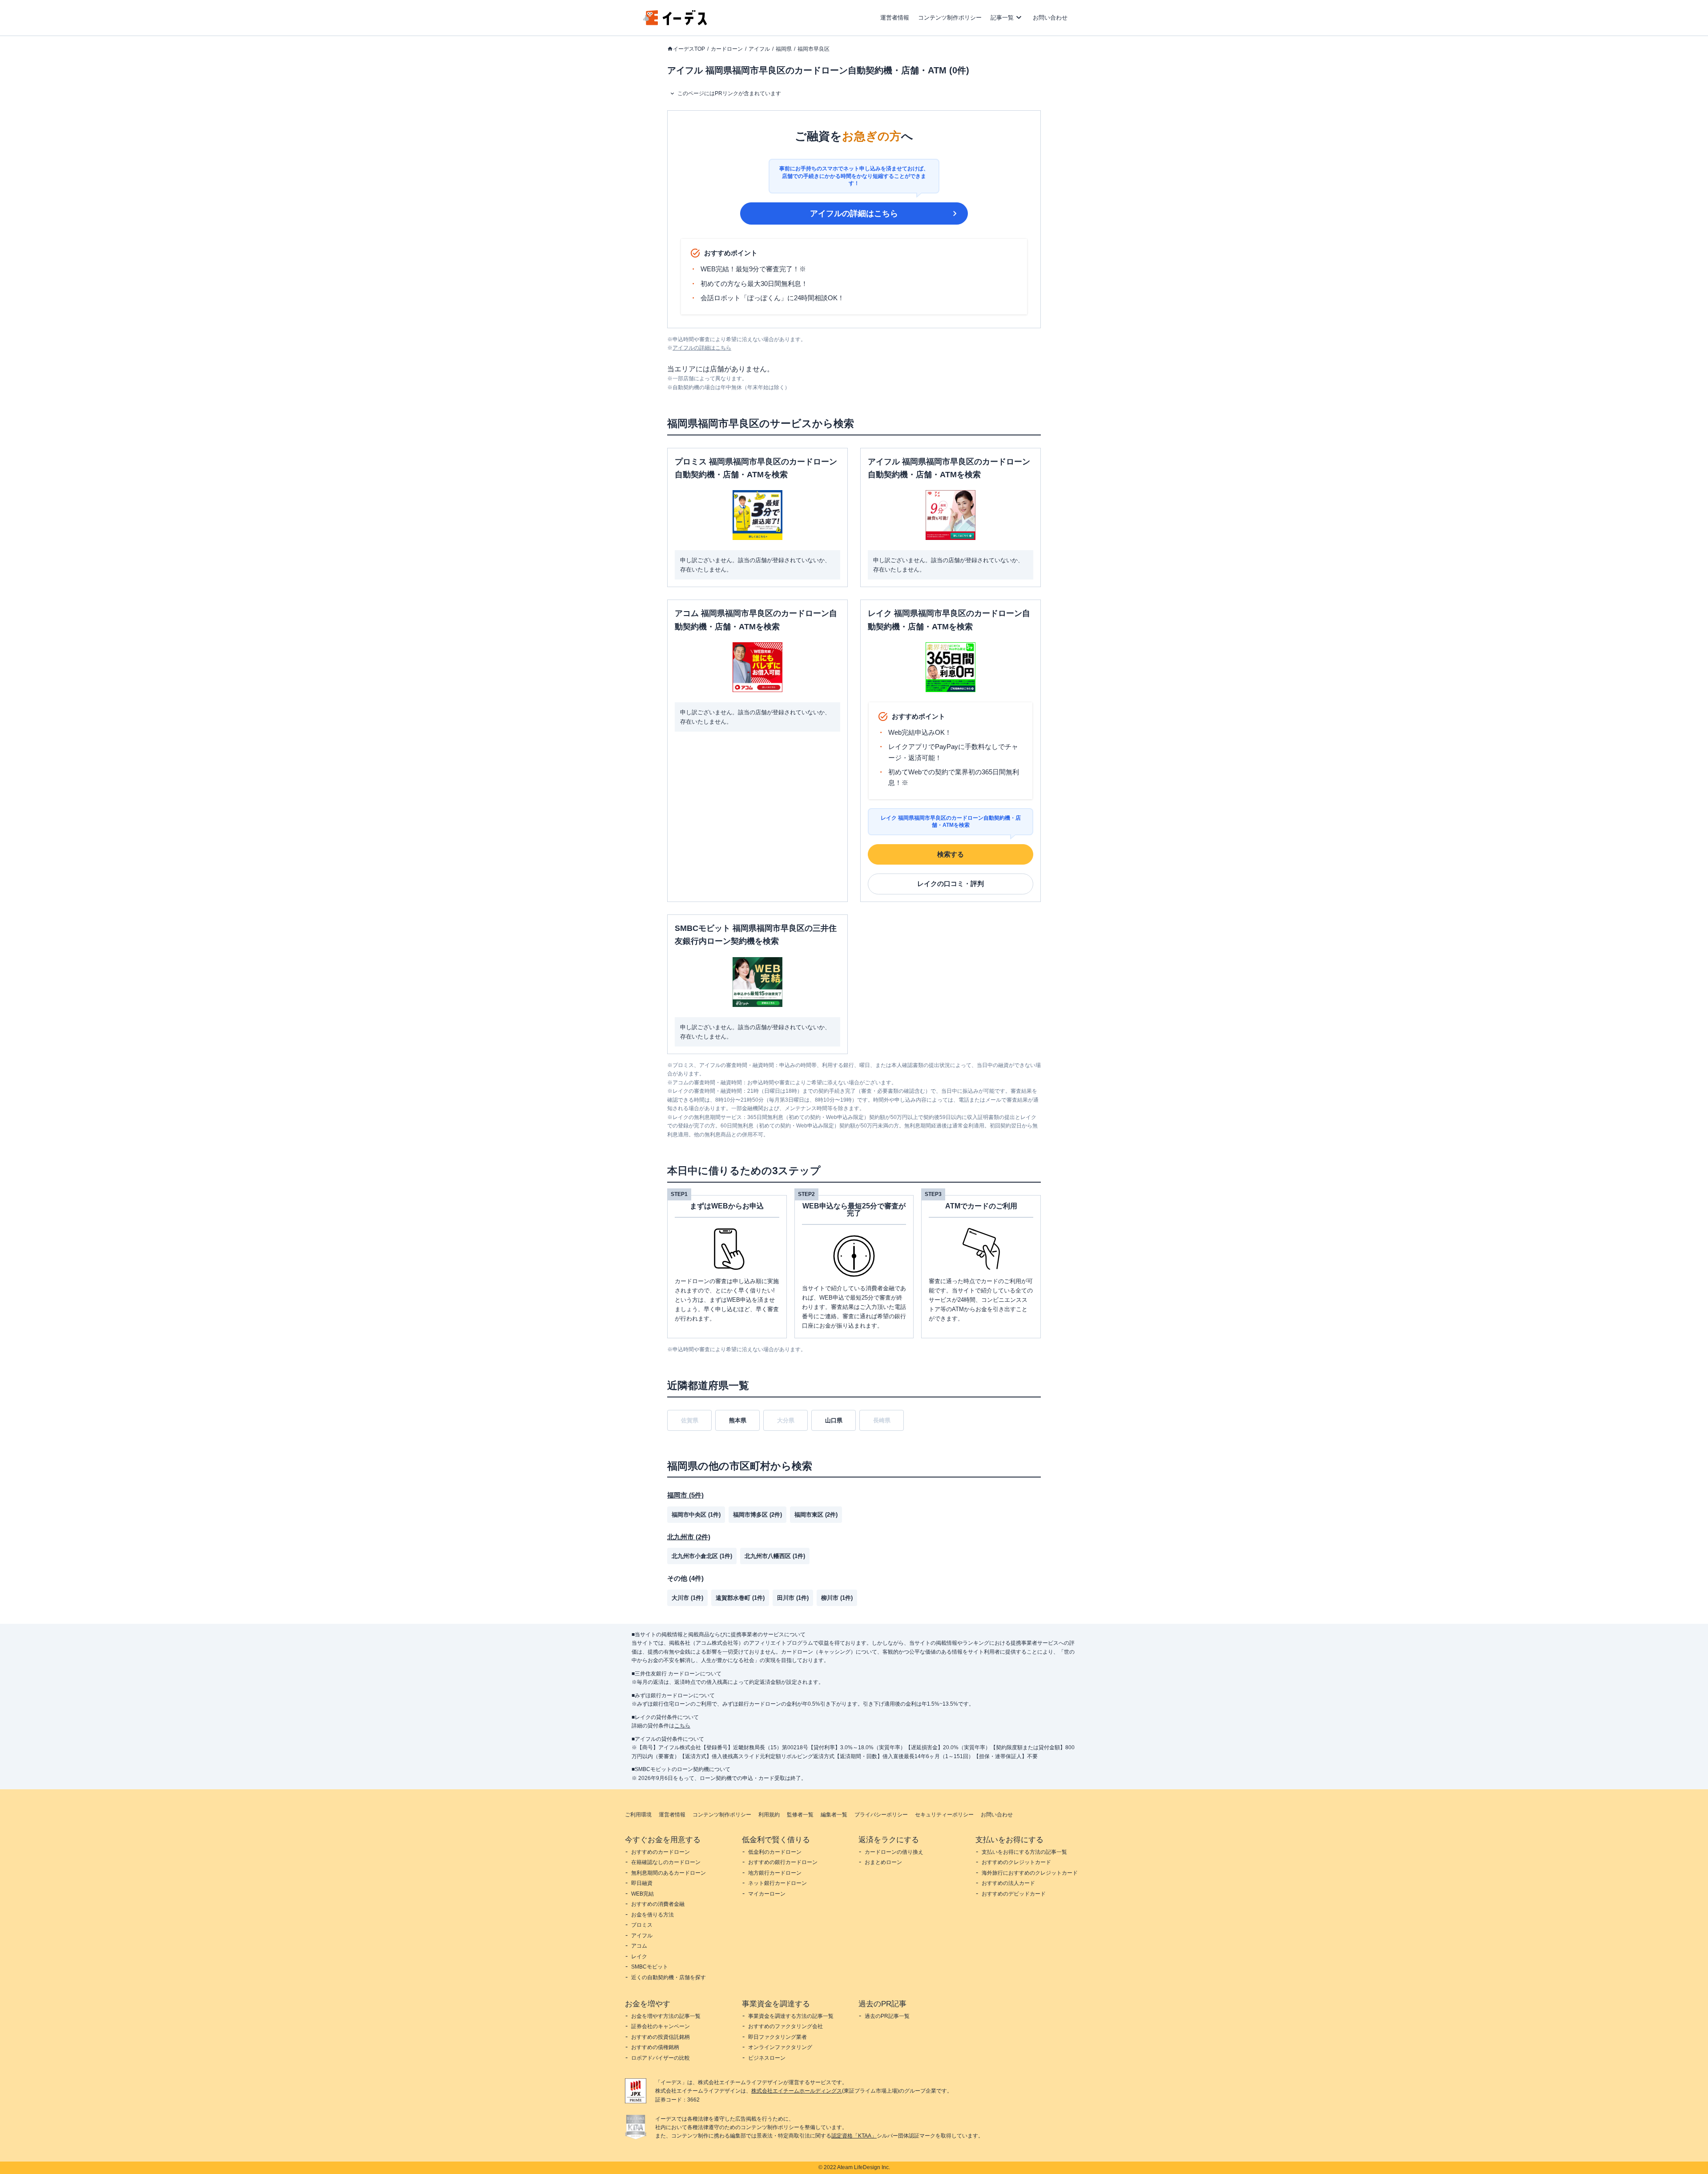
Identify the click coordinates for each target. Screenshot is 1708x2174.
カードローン (727, 49)
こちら (682, 1726)
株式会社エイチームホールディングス (797, 2091)
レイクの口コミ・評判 (951, 884)
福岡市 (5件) (685, 1495)
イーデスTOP (689, 49)
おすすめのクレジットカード (1016, 1862)
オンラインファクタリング (780, 2047)
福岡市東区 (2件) (816, 1515)
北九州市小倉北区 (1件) (702, 1556)
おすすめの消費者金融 (658, 1904)
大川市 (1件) (687, 1598)
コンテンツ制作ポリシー (950, 18)
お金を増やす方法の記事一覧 (666, 2016)
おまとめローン (883, 1862)
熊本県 (738, 1420)
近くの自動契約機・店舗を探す (669, 1977)
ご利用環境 (638, 1815)
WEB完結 (643, 1894)
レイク (639, 1957)
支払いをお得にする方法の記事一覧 (1024, 1852)
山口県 (834, 1420)
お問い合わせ (1050, 18)
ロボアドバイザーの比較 (661, 2058)
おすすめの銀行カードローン (783, 1862)
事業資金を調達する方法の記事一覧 (791, 2016)
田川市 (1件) (793, 1598)
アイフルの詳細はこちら (854, 213)
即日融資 (642, 1883)
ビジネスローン (767, 2058)
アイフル (759, 49)
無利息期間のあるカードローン (669, 1873)
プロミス (642, 1925)
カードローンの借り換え (894, 1852)
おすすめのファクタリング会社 (786, 2026)
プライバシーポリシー (881, 1815)
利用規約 (769, 1815)
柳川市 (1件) (837, 1598)
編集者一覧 (834, 1815)
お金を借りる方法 (653, 1915)
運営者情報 (895, 18)
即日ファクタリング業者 (777, 2037)
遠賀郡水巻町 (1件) (740, 1598)
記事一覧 (1002, 18)
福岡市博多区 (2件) (757, 1515)
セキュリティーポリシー (944, 1815)
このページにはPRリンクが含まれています (729, 93)
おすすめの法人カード (1008, 1883)
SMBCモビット (650, 1967)
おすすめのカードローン (661, 1852)
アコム (639, 1946)
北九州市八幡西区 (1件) (775, 1556)
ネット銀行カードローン (777, 1883)
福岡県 (784, 49)
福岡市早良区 (814, 49)
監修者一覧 (800, 1815)
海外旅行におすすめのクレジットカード (1030, 1873)
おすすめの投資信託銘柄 (661, 2037)
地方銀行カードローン (775, 1873)
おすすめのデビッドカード (1014, 1894)
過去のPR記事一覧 (887, 2016)
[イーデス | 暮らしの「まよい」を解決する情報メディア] (675, 23)
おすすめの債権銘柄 (655, 2047)
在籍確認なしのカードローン (666, 1862)
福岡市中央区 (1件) (696, 1515)
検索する (951, 854)
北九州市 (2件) (689, 1537)
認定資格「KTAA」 (854, 2136)
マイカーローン (767, 1894)
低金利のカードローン (775, 1852)
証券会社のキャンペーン (661, 2026)
